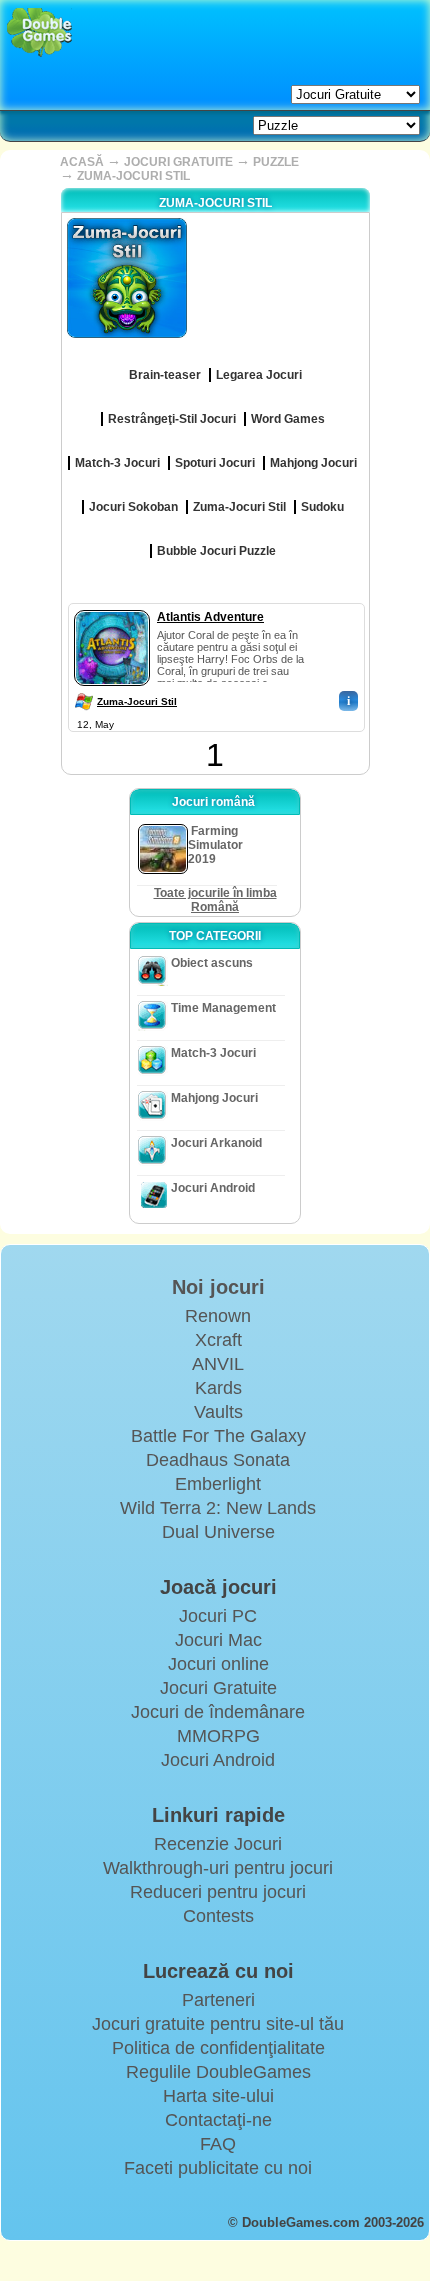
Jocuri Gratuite (218, 1688)
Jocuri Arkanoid (216, 1143)
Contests (218, 1916)
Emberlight (218, 1484)
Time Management (223, 1008)
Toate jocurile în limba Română (215, 900)
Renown (218, 1316)
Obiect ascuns (212, 963)
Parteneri (218, 2000)
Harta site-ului (218, 2096)
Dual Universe (218, 1532)
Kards (218, 1388)
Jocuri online (218, 1664)
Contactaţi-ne (218, 2120)
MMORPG (218, 1736)
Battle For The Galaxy (218, 1436)
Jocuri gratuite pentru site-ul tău (218, 2024)
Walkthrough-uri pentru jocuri (218, 1868)
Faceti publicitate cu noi (218, 2168)
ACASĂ (82, 162)
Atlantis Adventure (210, 617)
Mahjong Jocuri (214, 1098)
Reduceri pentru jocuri (218, 1892)
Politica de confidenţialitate (218, 2048)
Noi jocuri (218, 1287)
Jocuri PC (218, 1616)
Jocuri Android (213, 1188)
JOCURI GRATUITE (178, 162)
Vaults (218, 1412)
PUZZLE (276, 162)
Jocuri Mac (218, 1640)
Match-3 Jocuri (213, 1053)
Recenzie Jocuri (218, 1844)
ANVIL (218, 1364)
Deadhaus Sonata (218, 1460)
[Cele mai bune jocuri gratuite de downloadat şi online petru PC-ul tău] (39, 32)
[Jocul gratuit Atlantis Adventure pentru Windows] (112, 606)
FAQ (218, 2144)
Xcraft (218, 1340)
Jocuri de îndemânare (218, 1712)
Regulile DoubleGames (218, 2072)
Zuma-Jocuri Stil (137, 701)
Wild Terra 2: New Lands (218, 1508)
